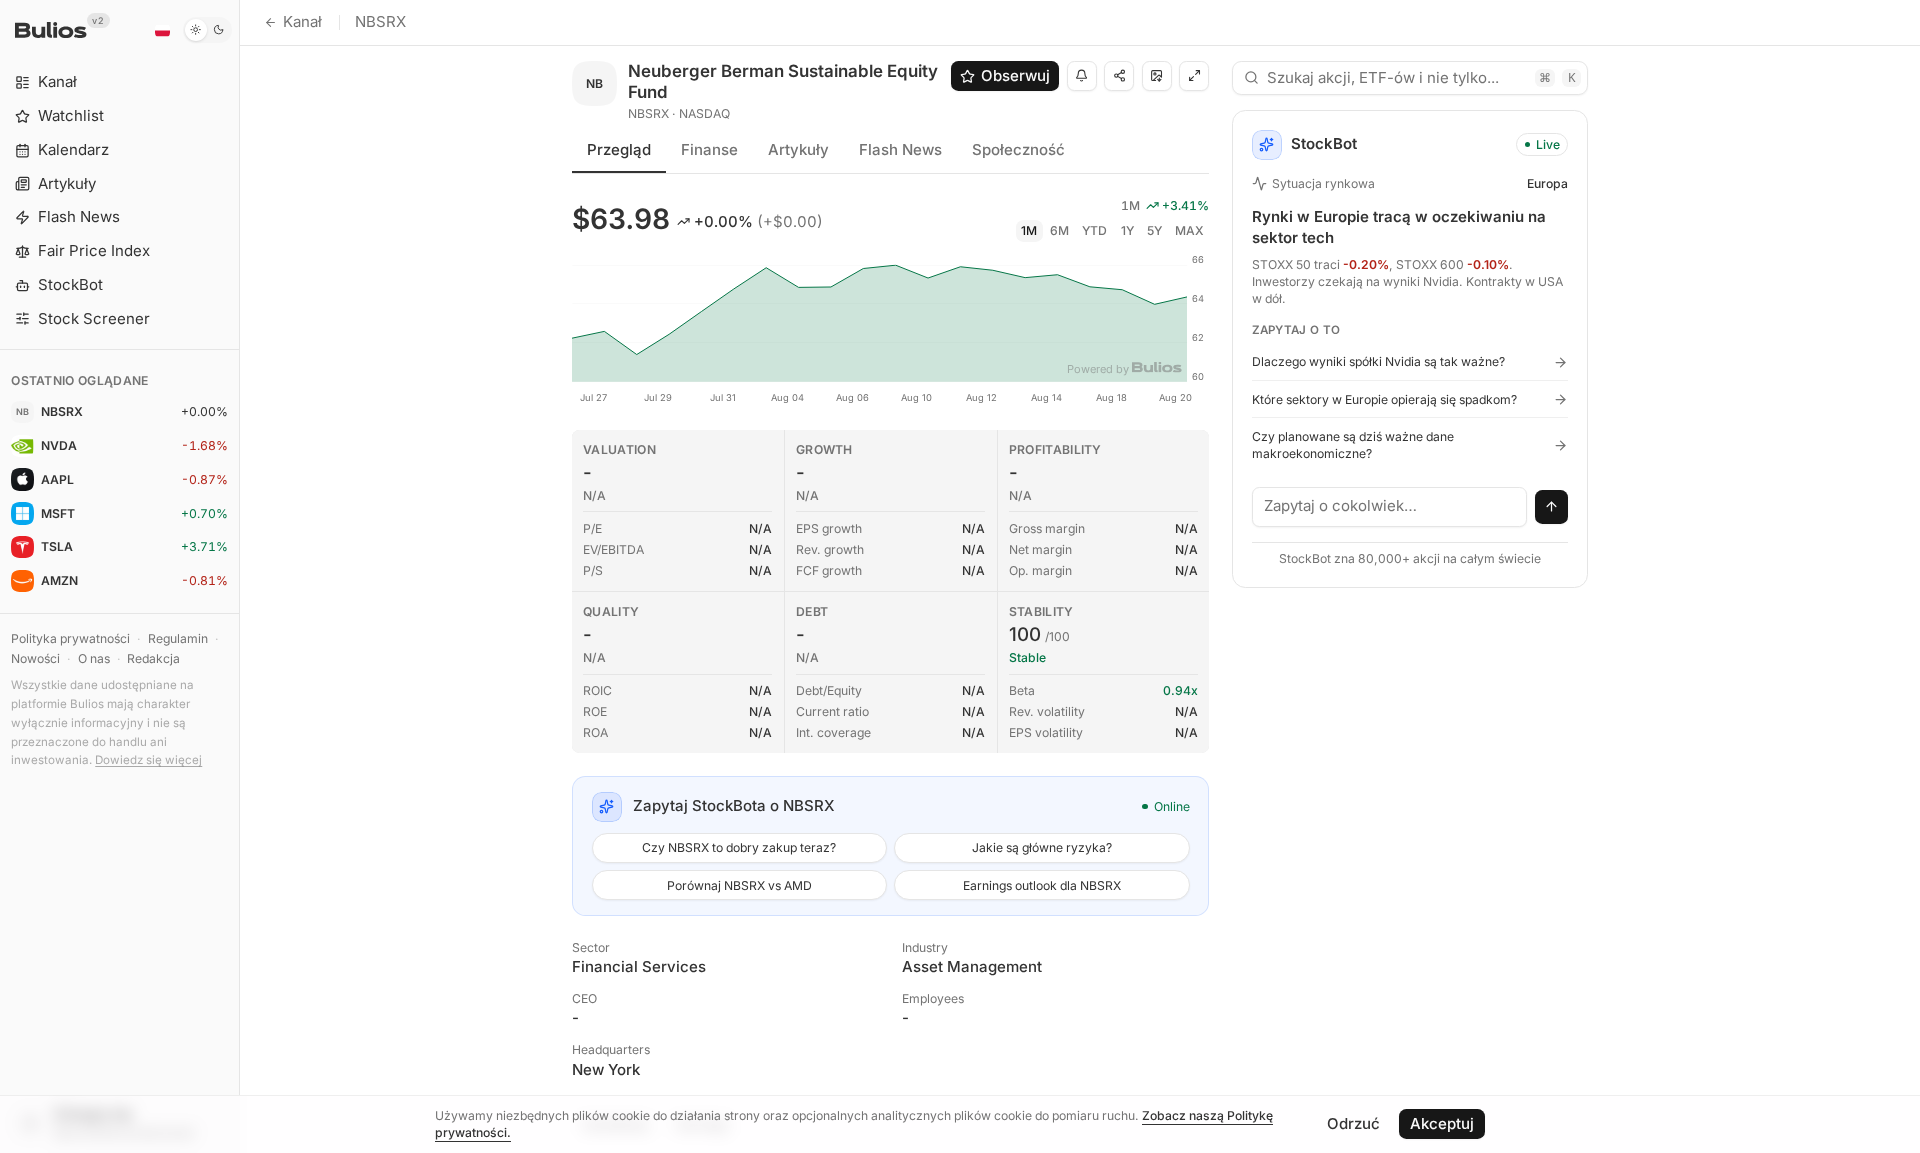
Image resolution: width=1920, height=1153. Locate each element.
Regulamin (178, 638)
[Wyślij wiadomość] (1552, 507)
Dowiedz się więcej (148, 760)
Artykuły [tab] (798, 149)
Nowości (35, 658)
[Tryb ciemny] (207, 30)
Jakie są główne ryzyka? (1042, 847)
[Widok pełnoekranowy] (1194, 76)
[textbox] (1390, 507)
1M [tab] (1029, 230)
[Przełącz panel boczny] (239, 576)
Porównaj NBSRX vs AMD (739, 885)
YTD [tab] (1094, 230)
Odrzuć (1353, 1123)
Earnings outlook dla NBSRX (1042, 885)
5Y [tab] (1154, 230)
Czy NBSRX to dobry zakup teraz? (739, 847)
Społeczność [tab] (1018, 149)
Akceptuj (1442, 1123)
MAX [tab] (1189, 230)
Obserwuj (1015, 75)
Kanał (302, 21)
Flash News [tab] (900, 149)
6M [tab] (1059, 230)
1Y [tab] (1127, 230)
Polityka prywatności (70, 638)
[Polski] (162, 30)
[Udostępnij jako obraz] (1157, 76)
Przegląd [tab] (619, 149)
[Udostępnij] (1119, 76)
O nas (94, 658)
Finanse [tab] (709, 149)
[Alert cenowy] (1082, 76)
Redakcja (153, 658)
